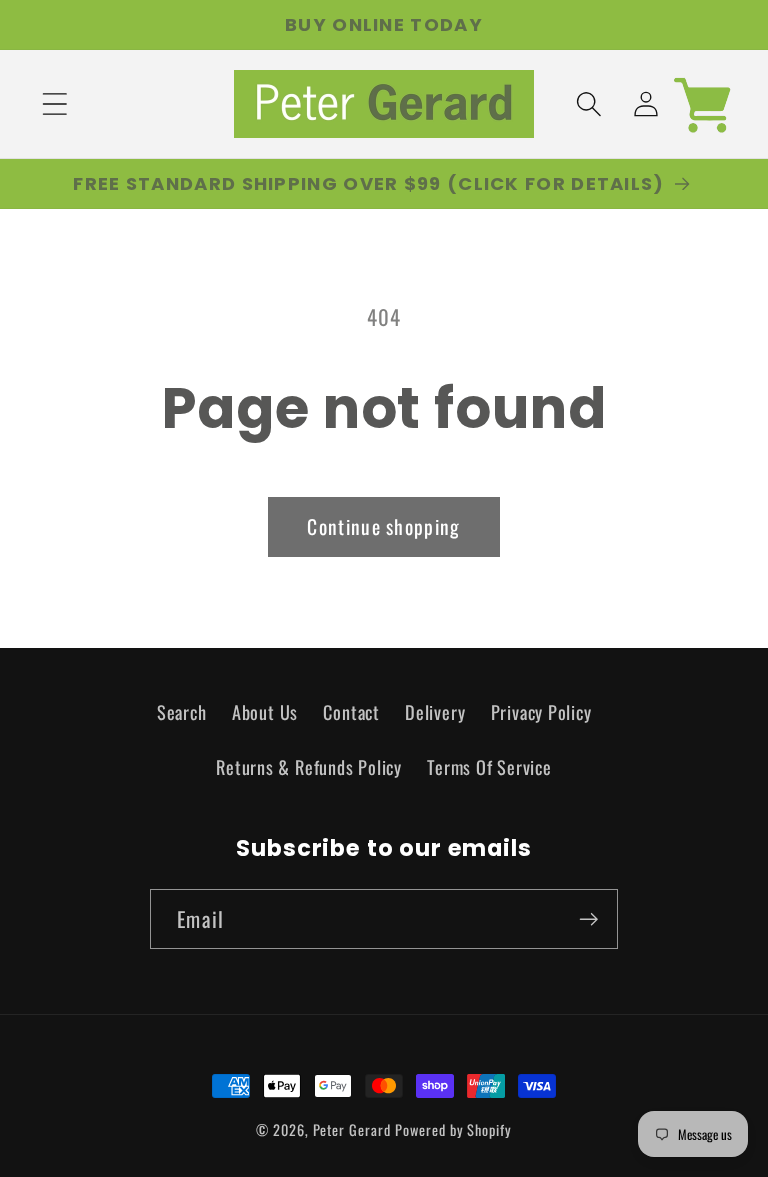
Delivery (435, 711)
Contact (351, 711)
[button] (54, 104)
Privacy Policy (541, 711)
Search (182, 711)
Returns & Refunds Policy (309, 766)
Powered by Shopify (453, 1129)
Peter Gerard (352, 1129)
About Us (265, 711)
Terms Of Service (489, 766)
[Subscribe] (588, 919)
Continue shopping (383, 526)
